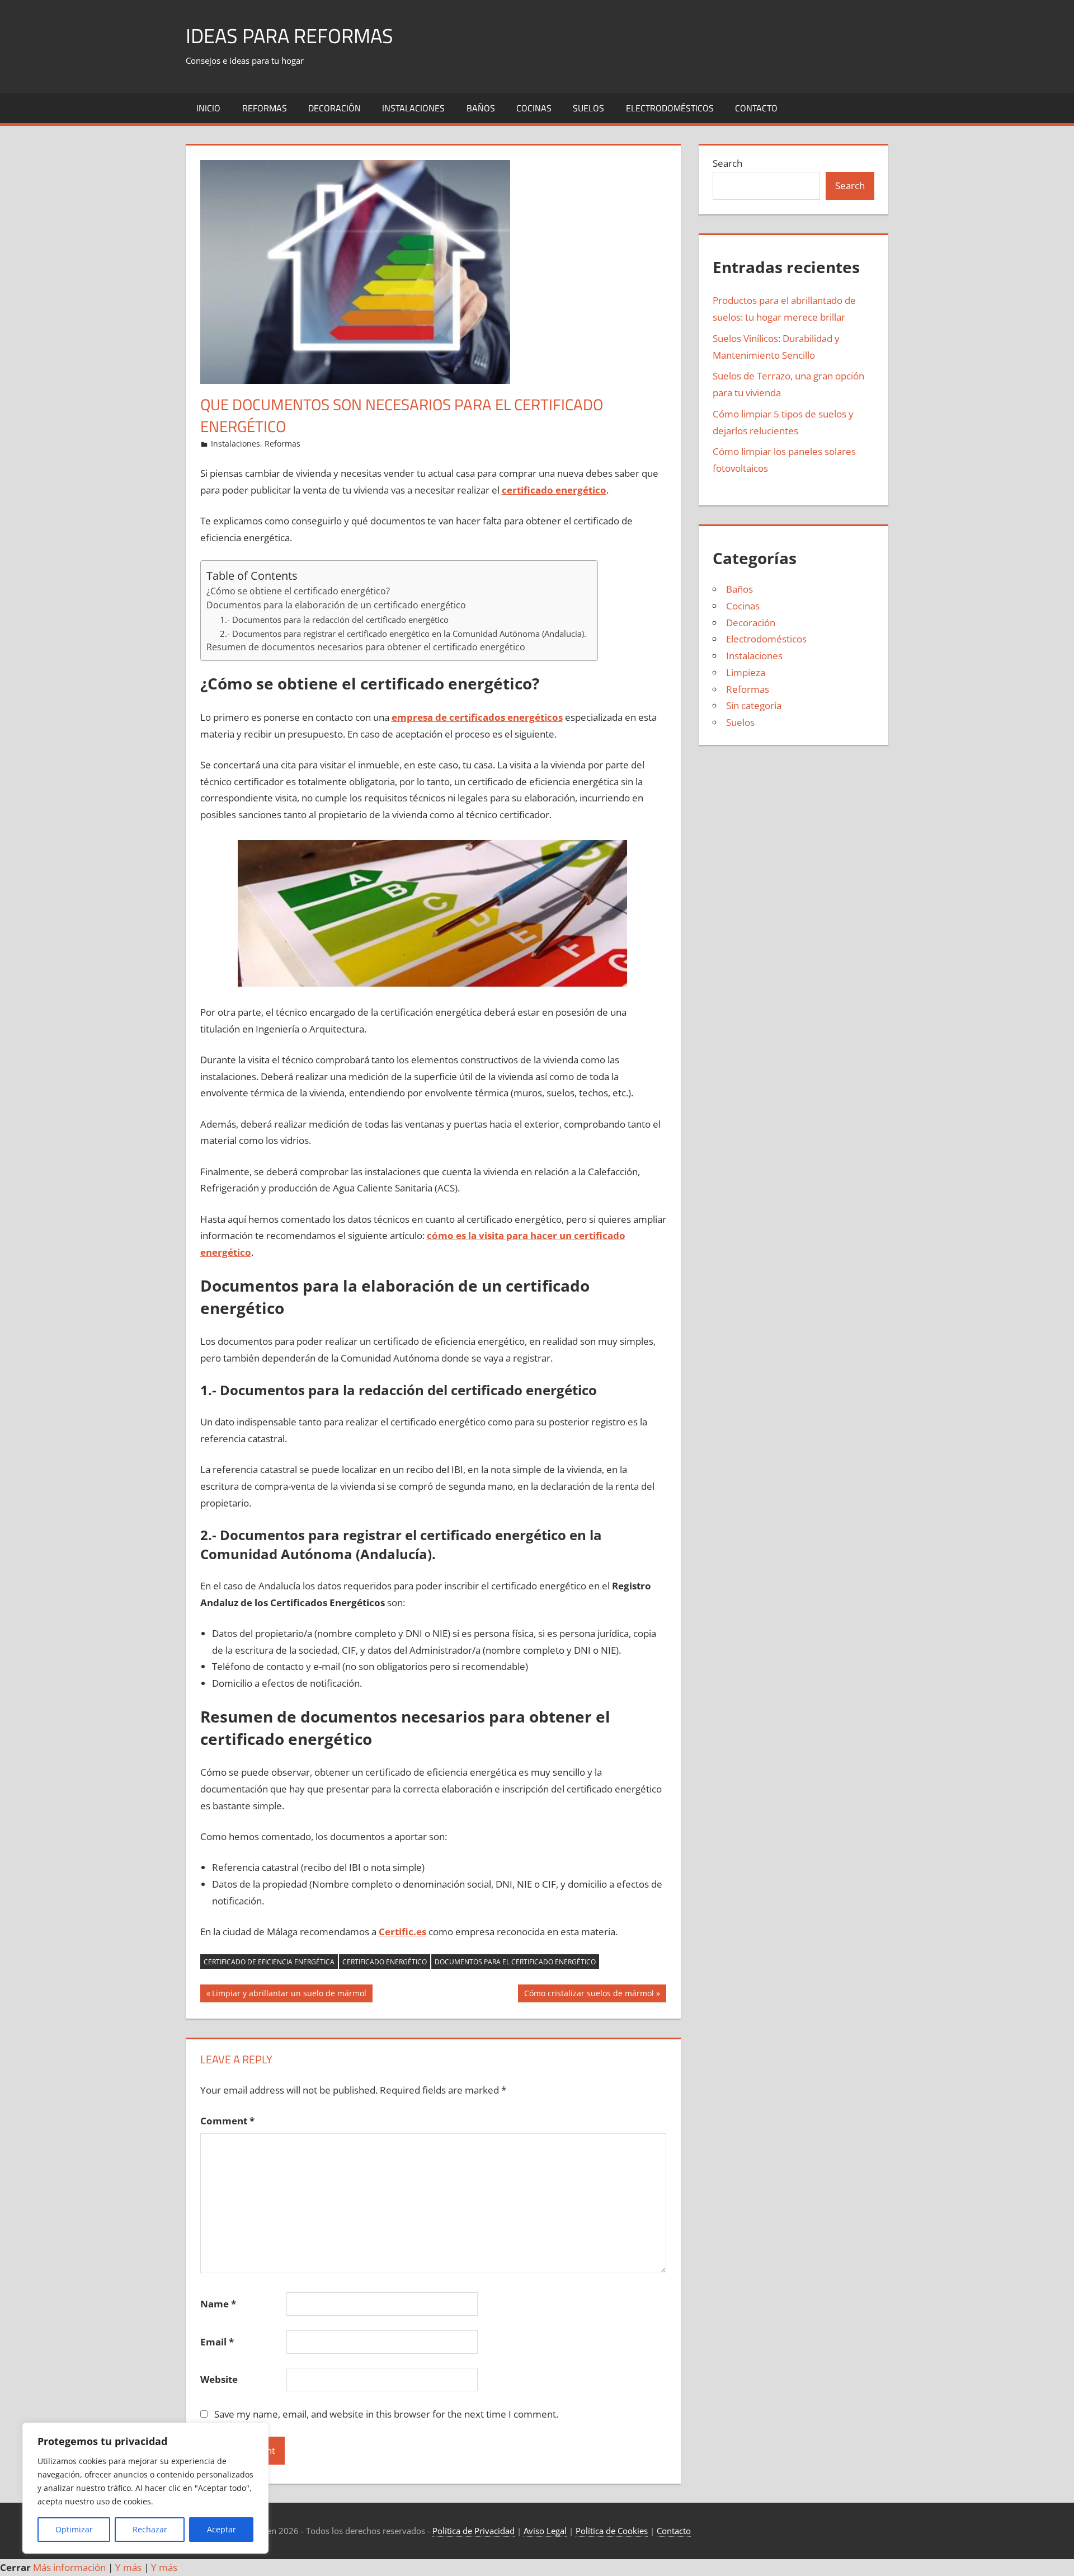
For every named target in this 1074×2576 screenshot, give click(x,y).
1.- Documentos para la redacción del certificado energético (334, 620)
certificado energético (385, 1962)
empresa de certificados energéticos (477, 717)
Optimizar (74, 2529)
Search (727, 163)
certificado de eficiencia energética (269, 1962)
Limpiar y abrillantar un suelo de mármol (289, 1995)
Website (219, 2379)
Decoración (335, 108)
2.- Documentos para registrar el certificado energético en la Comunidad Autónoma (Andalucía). (403, 634)
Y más (128, 2567)
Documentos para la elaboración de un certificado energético (336, 605)
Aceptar (222, 2529)
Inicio (208, 108)
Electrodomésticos (670, 108)
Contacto (756, 108)
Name (218, 2304)
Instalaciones (413, 108)
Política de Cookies (612, 2531)
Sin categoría (754, 705)
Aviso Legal (545, 2531)
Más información (69, 2567)
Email (217, 2342)
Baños (481, 108)
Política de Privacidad (474, 2531)
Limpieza (746, 672)
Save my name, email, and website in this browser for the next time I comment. (386, 2414)
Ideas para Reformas (289, 36)
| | (89, 2567)
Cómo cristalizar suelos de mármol (589, 1995)
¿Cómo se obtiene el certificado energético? (298, 591)
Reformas (265, 108)
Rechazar (150, 2529)
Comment (227, 2121)
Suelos (588, 108)
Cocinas (534, 108)
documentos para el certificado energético (515, 1962)
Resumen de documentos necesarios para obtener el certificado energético (366, 647)
